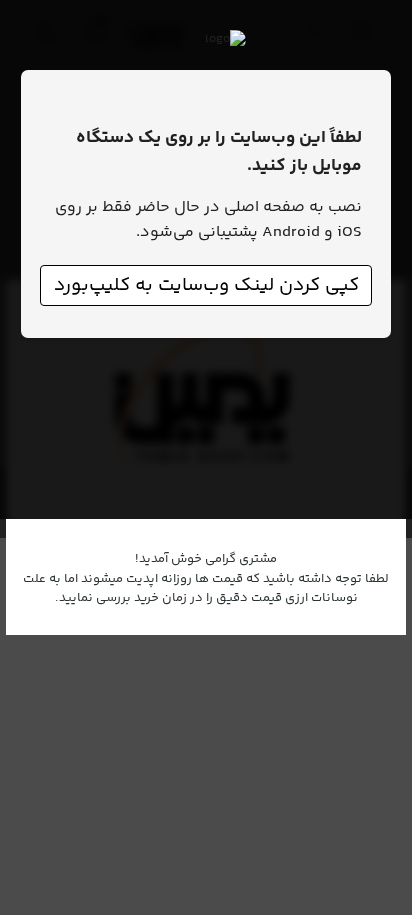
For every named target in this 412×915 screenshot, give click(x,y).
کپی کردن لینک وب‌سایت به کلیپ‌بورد (206, 285)
